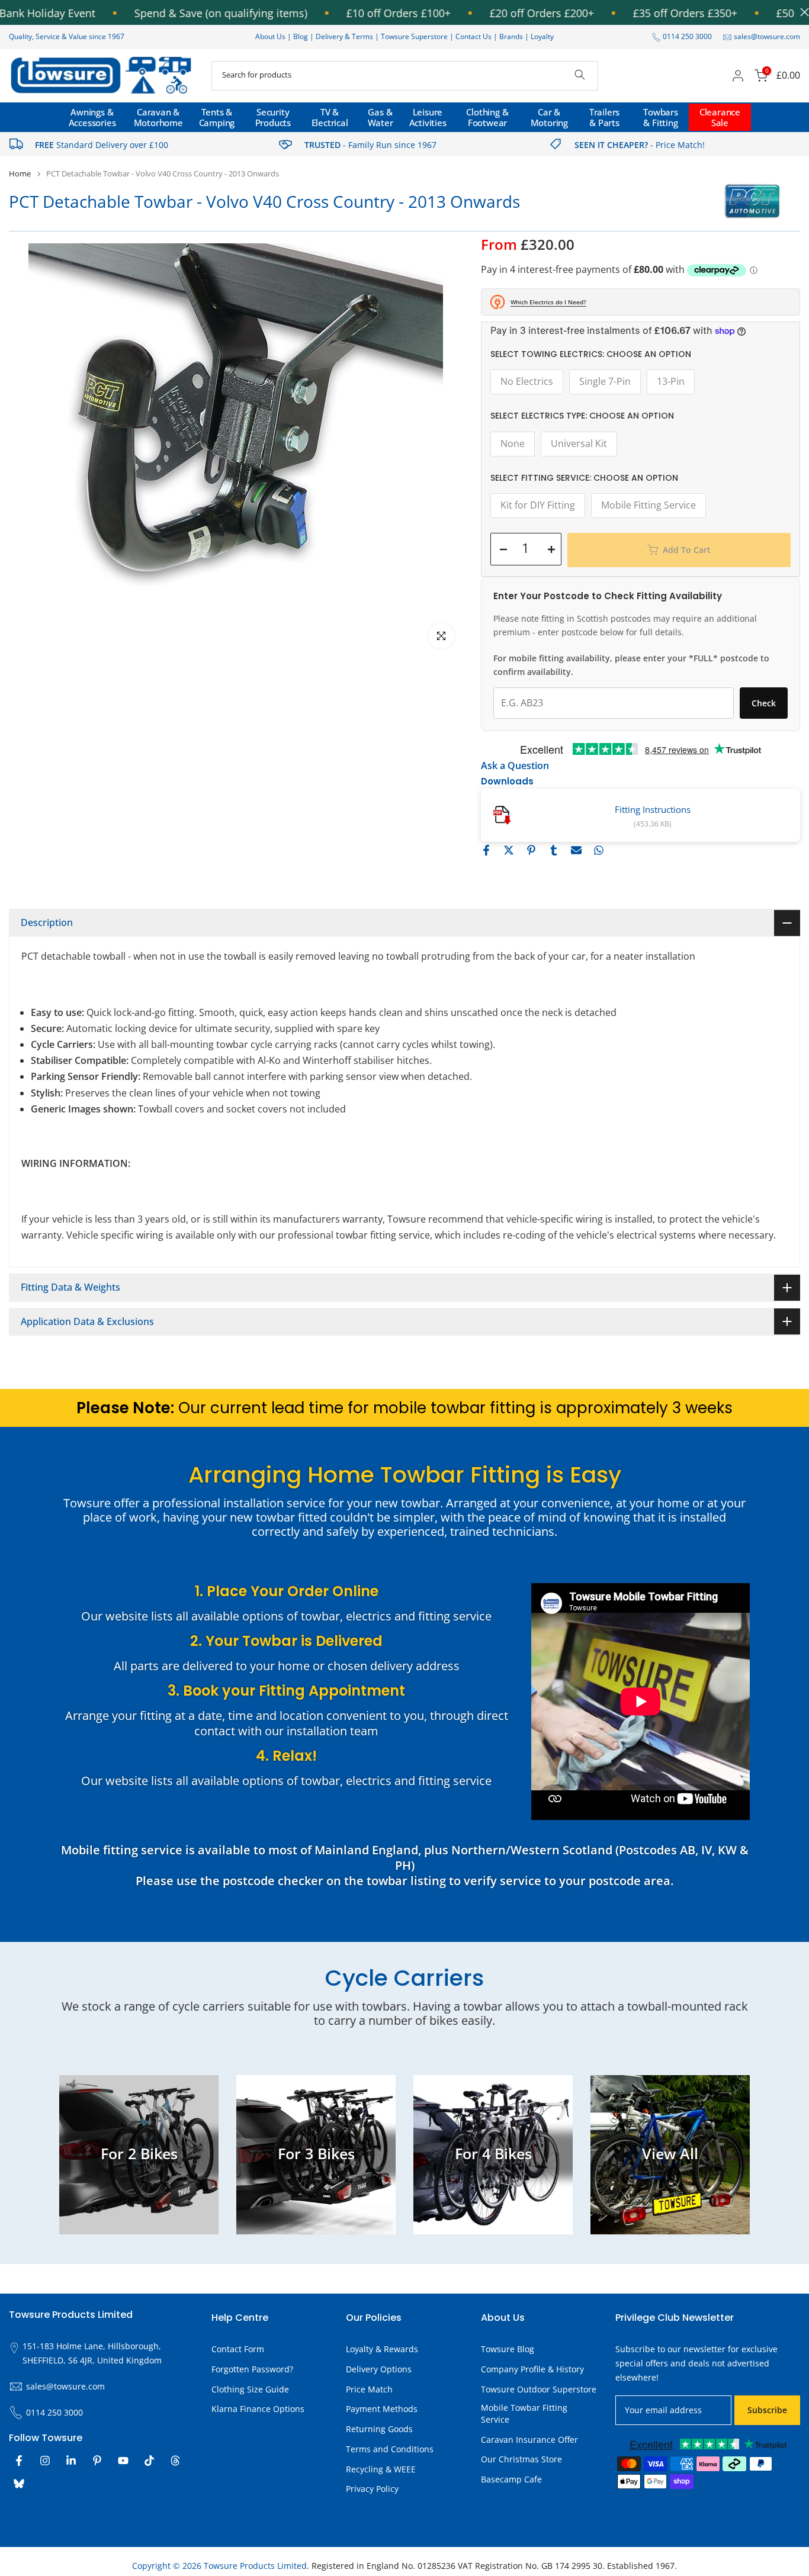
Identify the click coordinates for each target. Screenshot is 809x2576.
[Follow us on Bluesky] (19, 2484)
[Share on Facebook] (486, 850)
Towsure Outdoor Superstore (539, 2389)
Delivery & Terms (344, 36)
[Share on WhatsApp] (599, 850)
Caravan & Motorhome (158, 117)
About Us (270, 36)
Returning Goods (379, 2429)
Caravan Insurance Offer (529, 2440)
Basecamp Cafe (511, 2479)
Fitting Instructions (653, 809)
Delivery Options (379, 2369)
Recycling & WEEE (381, 2469)
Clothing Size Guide (250, 2389)
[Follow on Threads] (175, 2461)
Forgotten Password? (252, 2369)
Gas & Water (381, 117)
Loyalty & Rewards (382, 2349)
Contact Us (473, 36)
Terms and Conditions (390, 2449)
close (802, 12)
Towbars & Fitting (661, 117)
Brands (511, 36)
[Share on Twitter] (509, 850)
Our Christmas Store (521, 2459)
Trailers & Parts (604, 117)
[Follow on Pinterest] (97, 2461)
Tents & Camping (217, 117)
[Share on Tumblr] (554, 850)
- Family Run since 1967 (370, 145)
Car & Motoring (549, 117)
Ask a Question (515, 766)
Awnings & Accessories (92, 117)
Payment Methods (382, 2409)
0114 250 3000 (687, 36)
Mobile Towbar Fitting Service (524, 2413)
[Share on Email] (576, 850)
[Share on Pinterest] (531, 850)
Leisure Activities (428, 117)
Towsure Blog (508, 2349)
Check (764, 703)
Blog (301, 36)
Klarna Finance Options (258, 2409)
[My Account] (738, 76)
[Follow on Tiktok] (149, 2461)
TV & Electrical (330, 117)
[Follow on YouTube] (123, 2461)
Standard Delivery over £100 (102, 145)
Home (20, 174)
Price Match (369, 2389)
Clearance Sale (720, 117)
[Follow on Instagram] (45, 2461)
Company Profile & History (532, 2369)
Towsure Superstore (414, 36)
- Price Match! (640, 145)
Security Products (273, 117)
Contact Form (238, 2349)
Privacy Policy (372, 2489)
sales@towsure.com (767, 36)
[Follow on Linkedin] (71, 2461)
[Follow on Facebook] (19, 2461)
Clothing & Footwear (487, 117)
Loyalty (542, 36)
